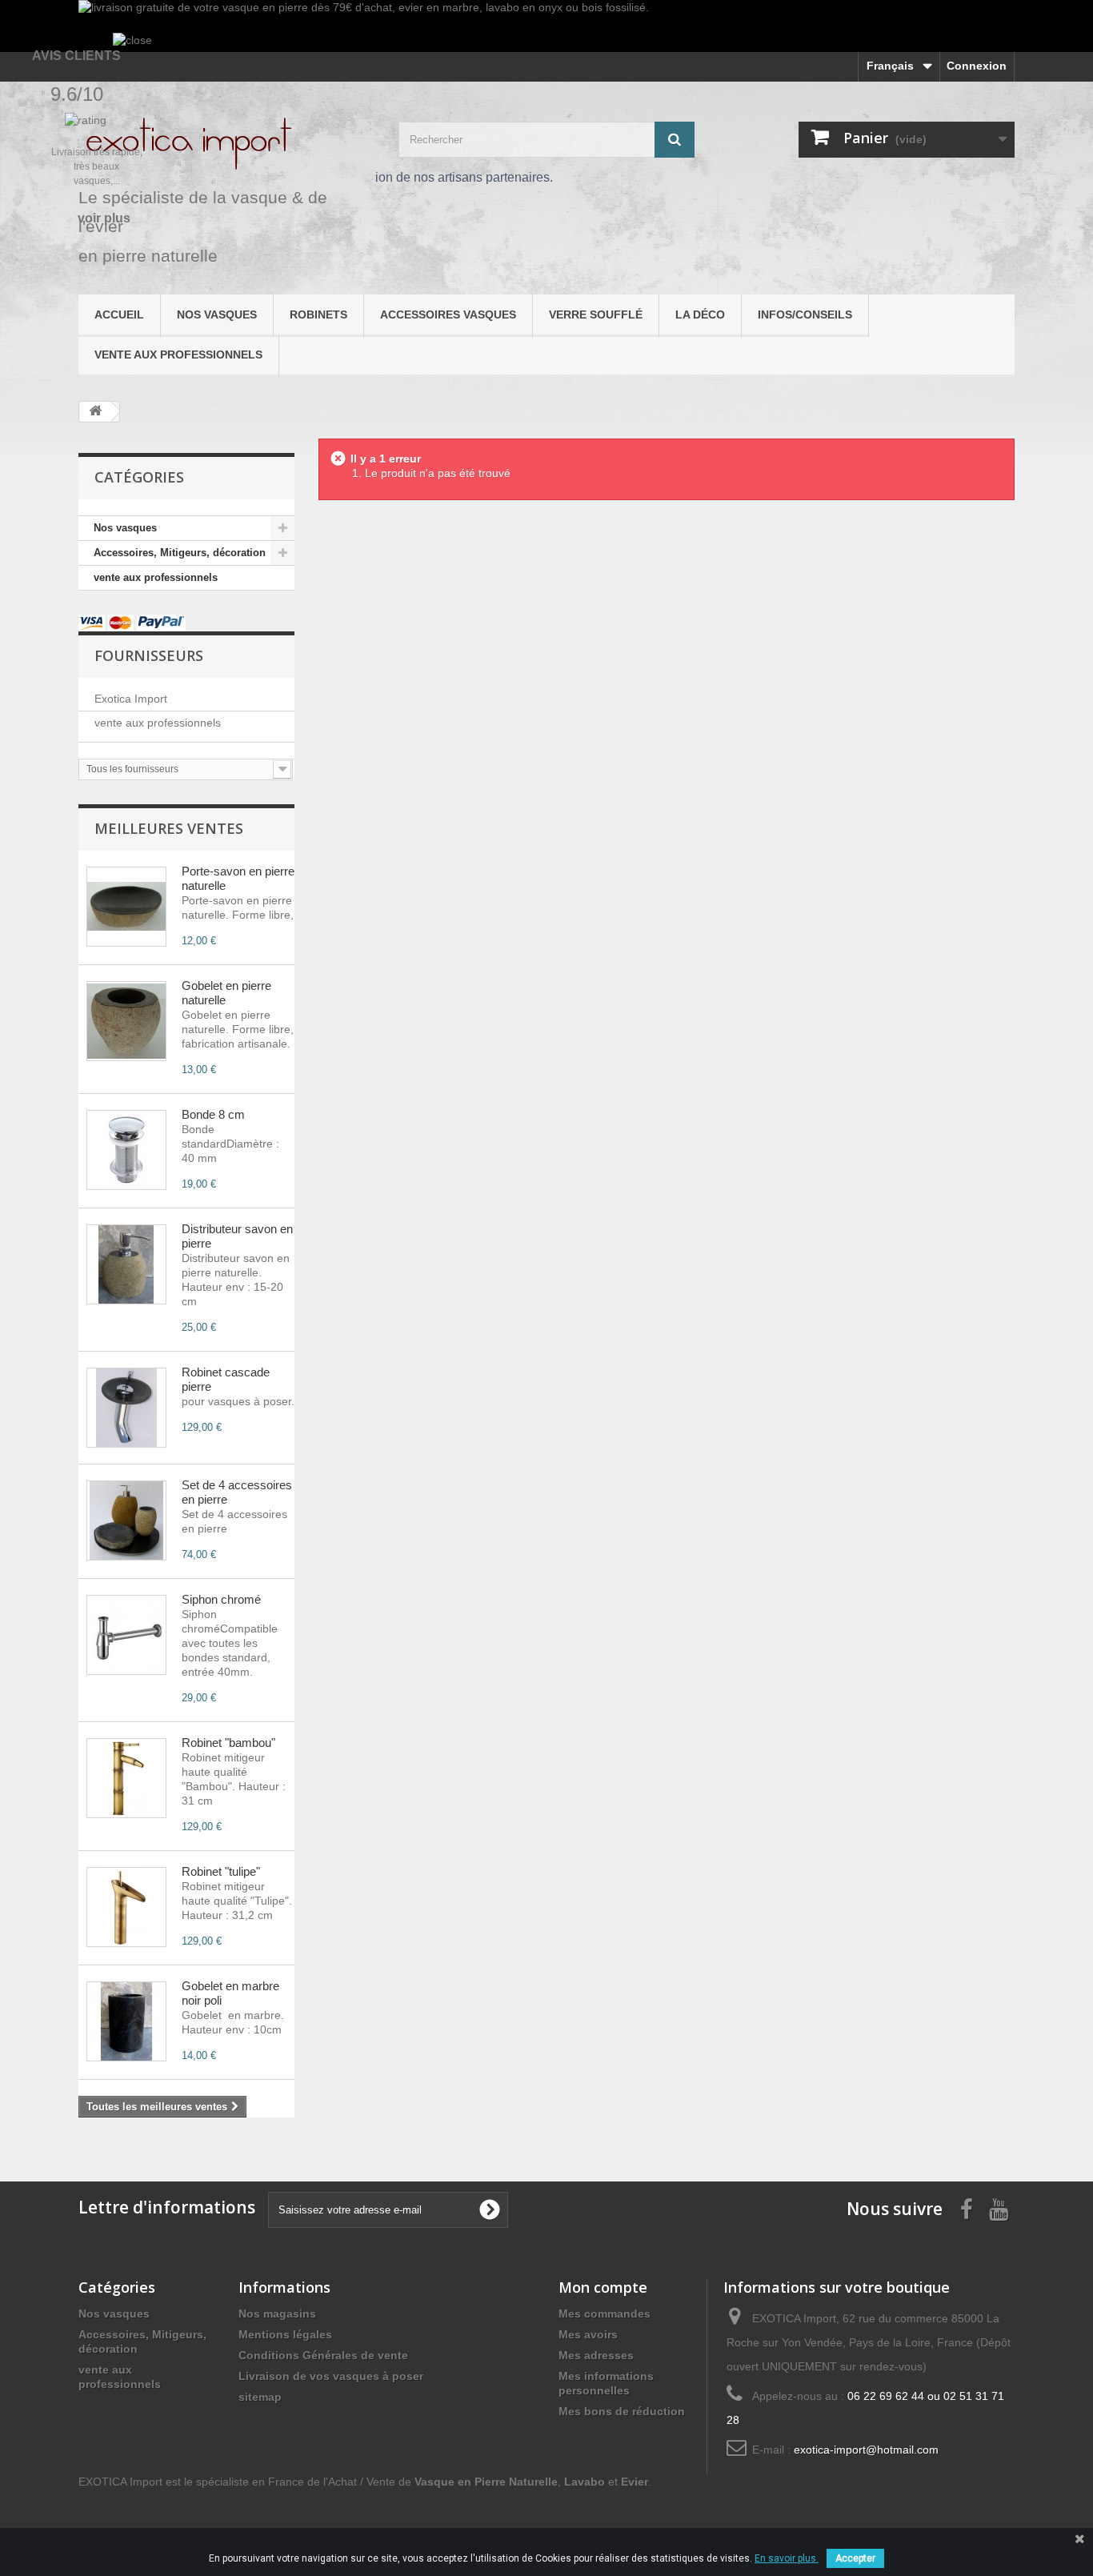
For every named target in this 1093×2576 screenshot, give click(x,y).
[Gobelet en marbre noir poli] (126, 2021)
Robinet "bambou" (228, 1743)
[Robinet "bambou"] (126, 1778)
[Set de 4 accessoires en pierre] (126, 1520)
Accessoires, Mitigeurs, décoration (180, 553)
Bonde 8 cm (213, 1114)
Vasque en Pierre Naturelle (486, 2482)
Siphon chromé (221, 1599)
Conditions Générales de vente (323, 2355)
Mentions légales (285, 2334)
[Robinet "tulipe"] (126, 1907)
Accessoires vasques (448, 314)
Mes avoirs (588, 2334)
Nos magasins (277, 2314)
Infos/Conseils (805, 314)
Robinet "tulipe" (221, 1871)
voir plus (104, 218)
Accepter (855, 2558)
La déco (700, 314)
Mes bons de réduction (622, 2411)
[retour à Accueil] (95, 412)
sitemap (260, 2397)
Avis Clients (76, 56)
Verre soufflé (596, 314)
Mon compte (603, 2287)
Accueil (119, 314)
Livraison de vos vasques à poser (331, 2376)
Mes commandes (605, 2314)
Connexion (977, 66)
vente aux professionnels (178, 355)
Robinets (318, 314)
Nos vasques (217, 314)
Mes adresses (596, 2355)
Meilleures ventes (169, 828)
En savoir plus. (787, 2558)
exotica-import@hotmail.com (866, 2450)
